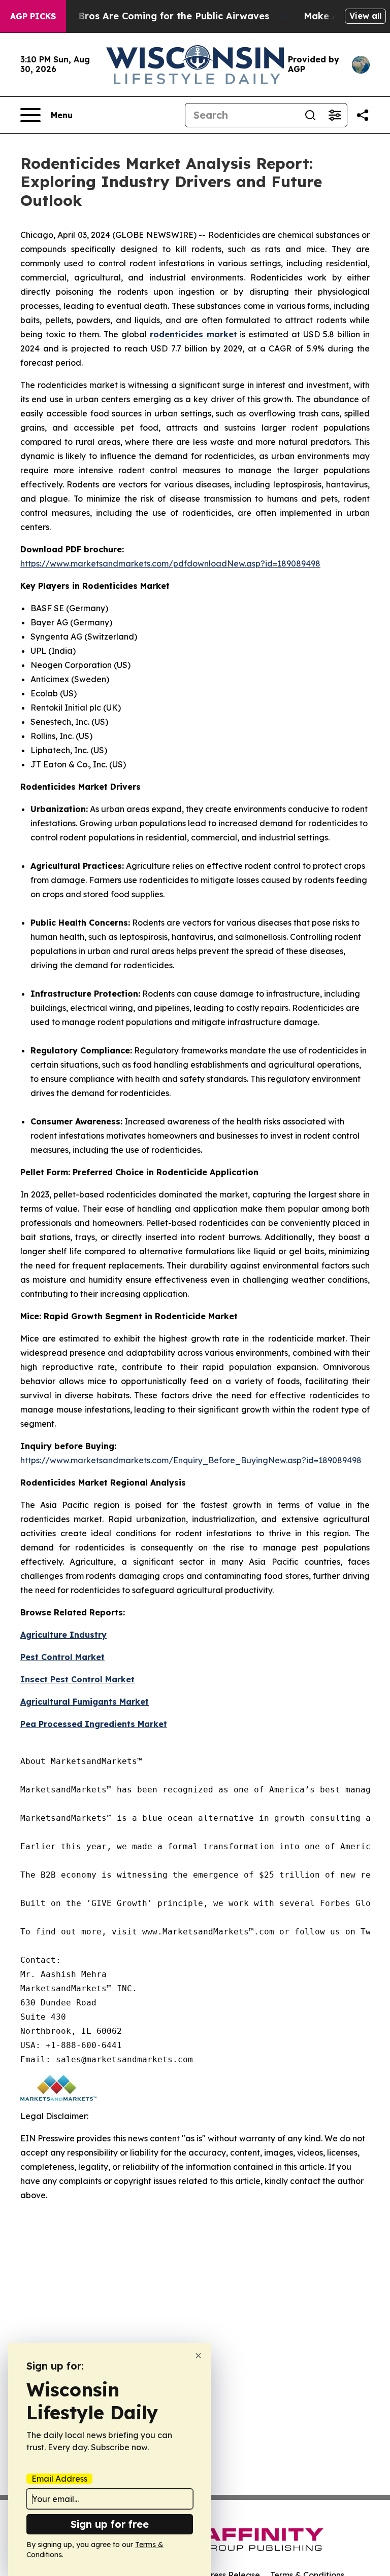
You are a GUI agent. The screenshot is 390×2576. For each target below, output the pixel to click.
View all (365, 16)
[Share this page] (363, 115)
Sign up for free (110, 2524)
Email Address (59, 2479)
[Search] (310, 115)
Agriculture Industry (63, 1635)
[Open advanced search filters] (335, 115)
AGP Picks (33, 16)
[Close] (198, 2356)
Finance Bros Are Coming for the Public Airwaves (154, 16)
